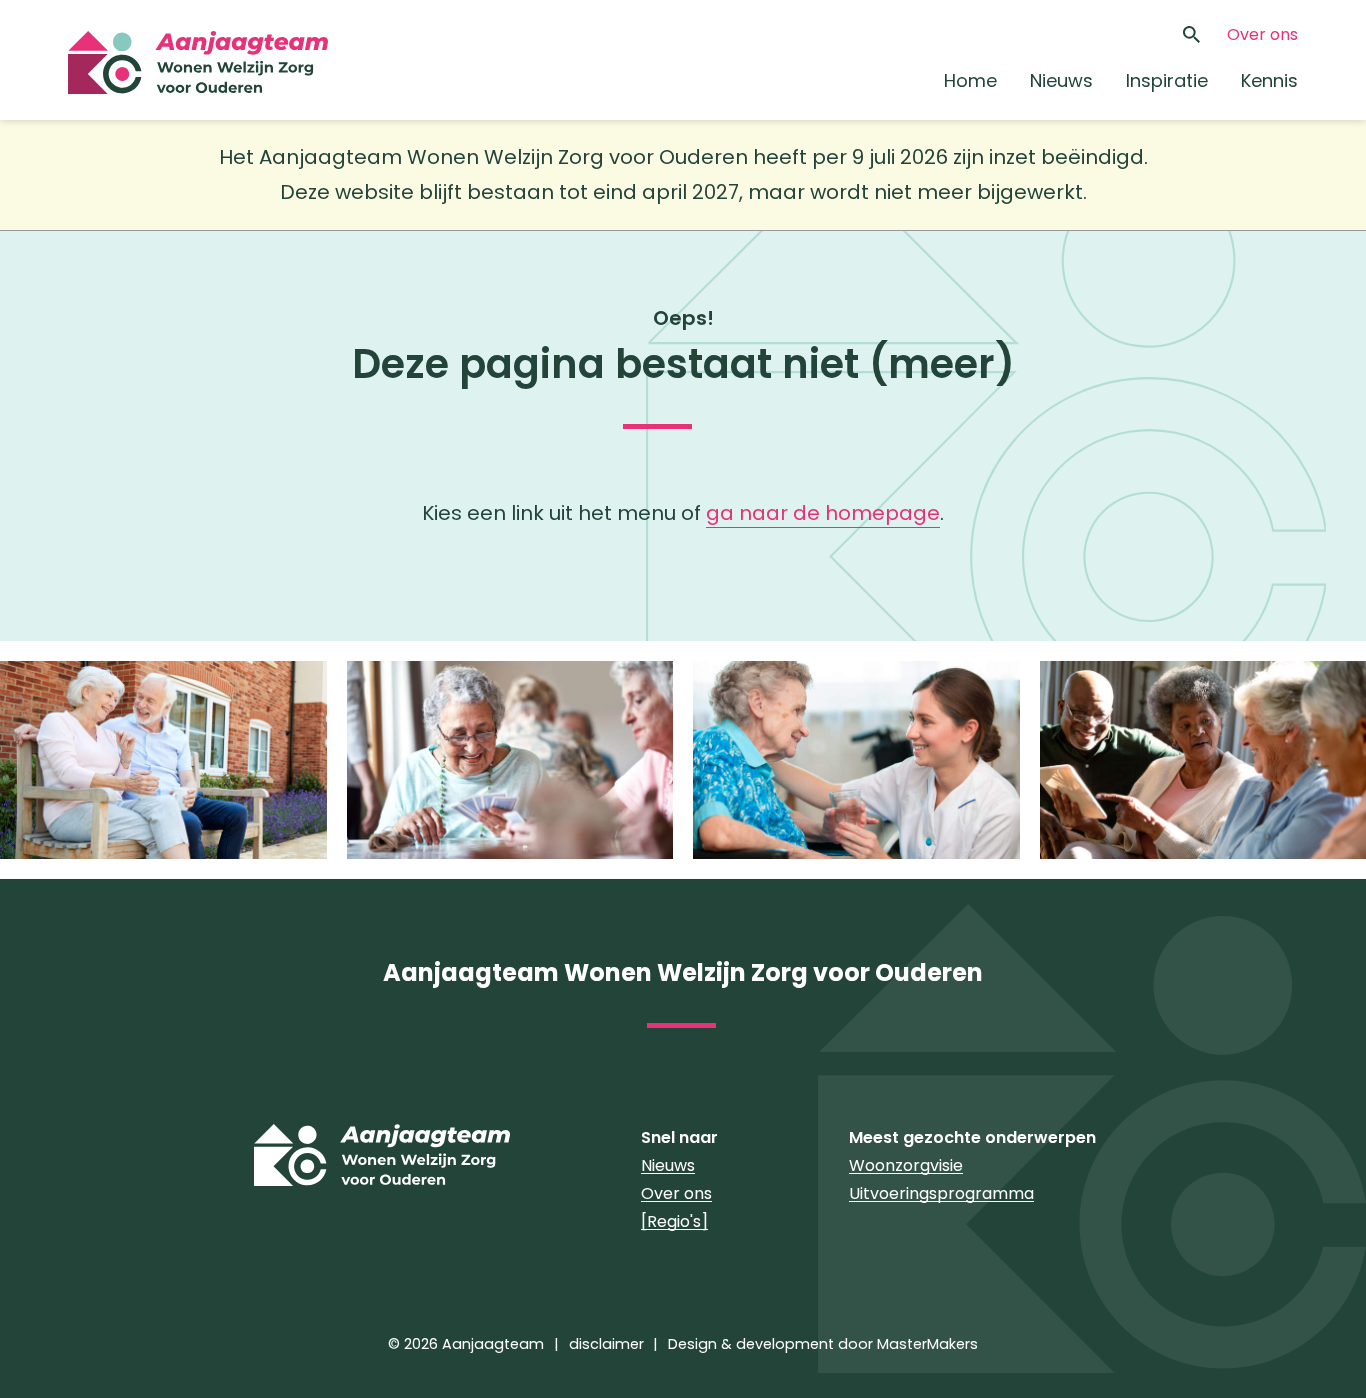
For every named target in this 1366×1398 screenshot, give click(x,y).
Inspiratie (1167, 80)
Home (970, 80)
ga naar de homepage (823, 513)
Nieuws (1061, 80)
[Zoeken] (1192, 35)
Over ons (1262, 34)
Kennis (1269, 80)
